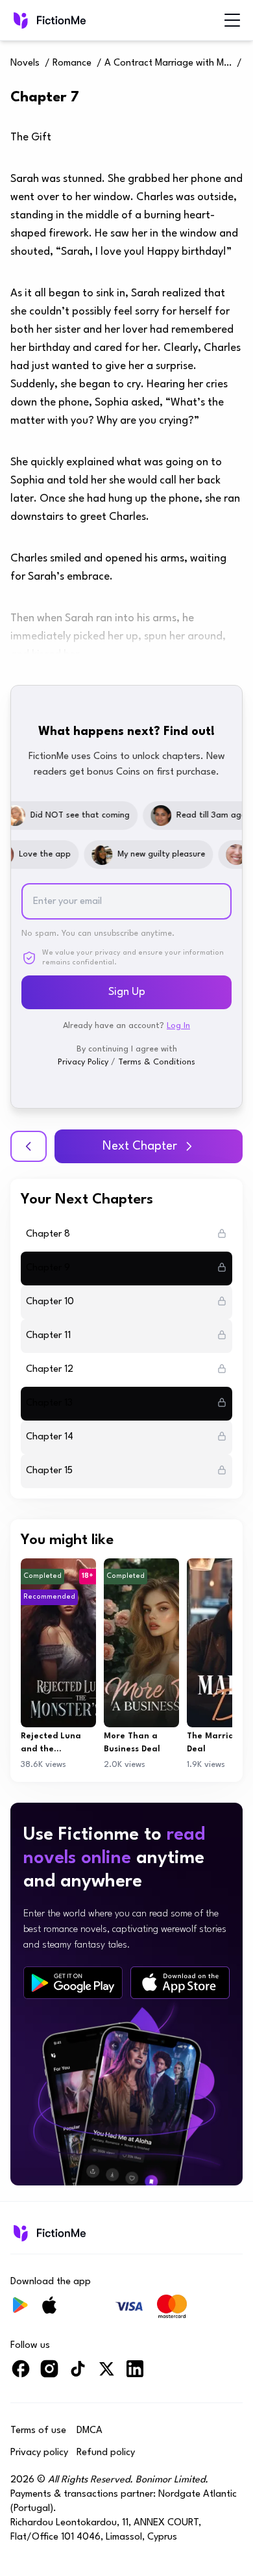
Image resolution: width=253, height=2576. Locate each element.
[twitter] (106, 2374)
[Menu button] (232, 20)
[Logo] (48, 20)
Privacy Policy (83, 1062)
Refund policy (106, 2453)
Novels (25, 63)
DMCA (90, 2431)
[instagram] (49, 2374)
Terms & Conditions (157, 1062)
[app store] (180, 1983)
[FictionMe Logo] (48, 2233)
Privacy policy (39, 2453)
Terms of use (38, 2431)
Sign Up (127, 992)
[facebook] (21, 2374)
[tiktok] (78, 2374)
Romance (72, 63)
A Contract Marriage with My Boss (169, 63)
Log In (178, 1026)
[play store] (73, 1983)
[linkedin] (135, 2374)
